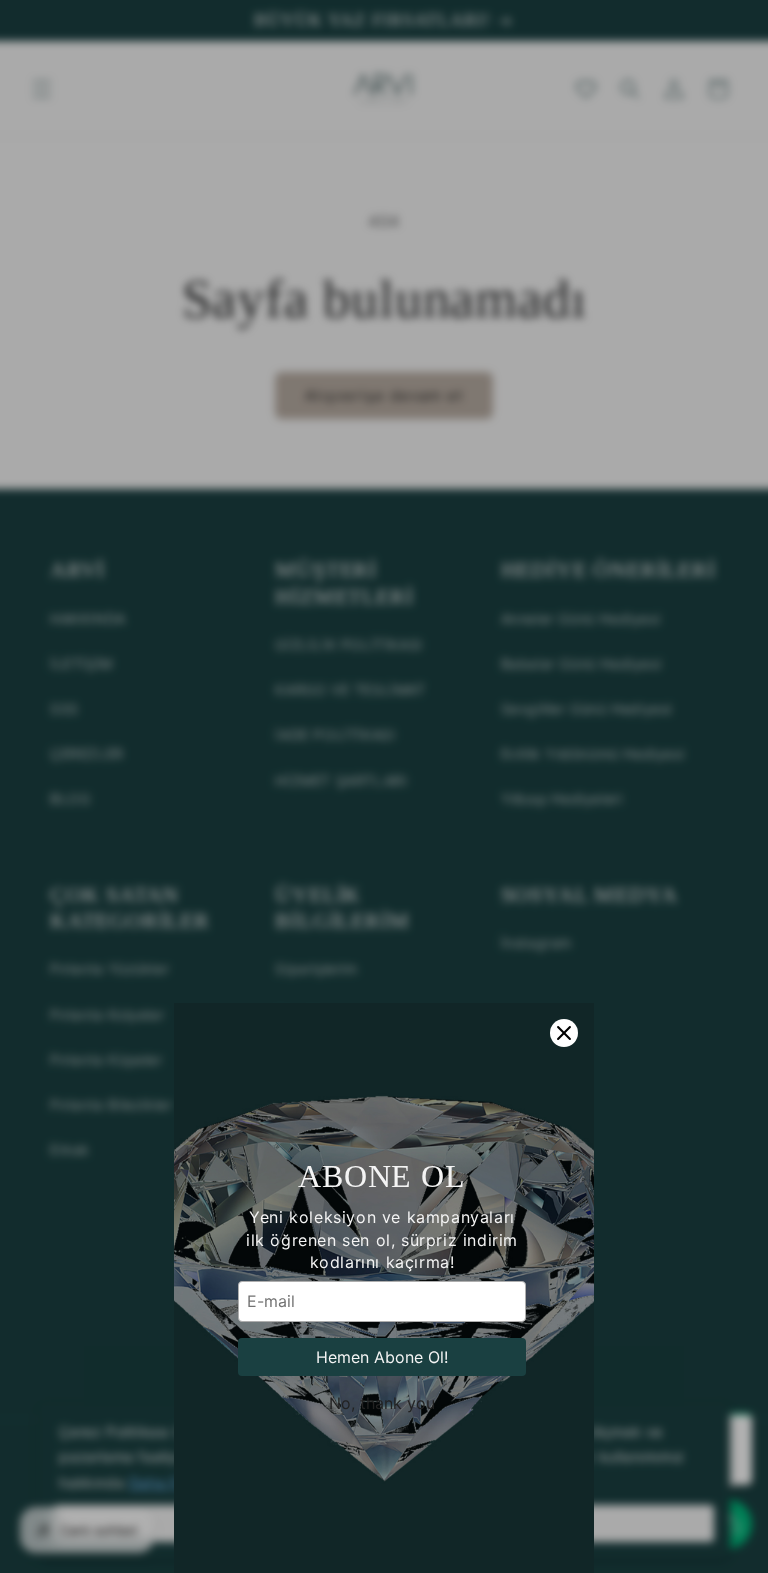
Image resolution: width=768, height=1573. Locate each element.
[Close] (564, 1033)
